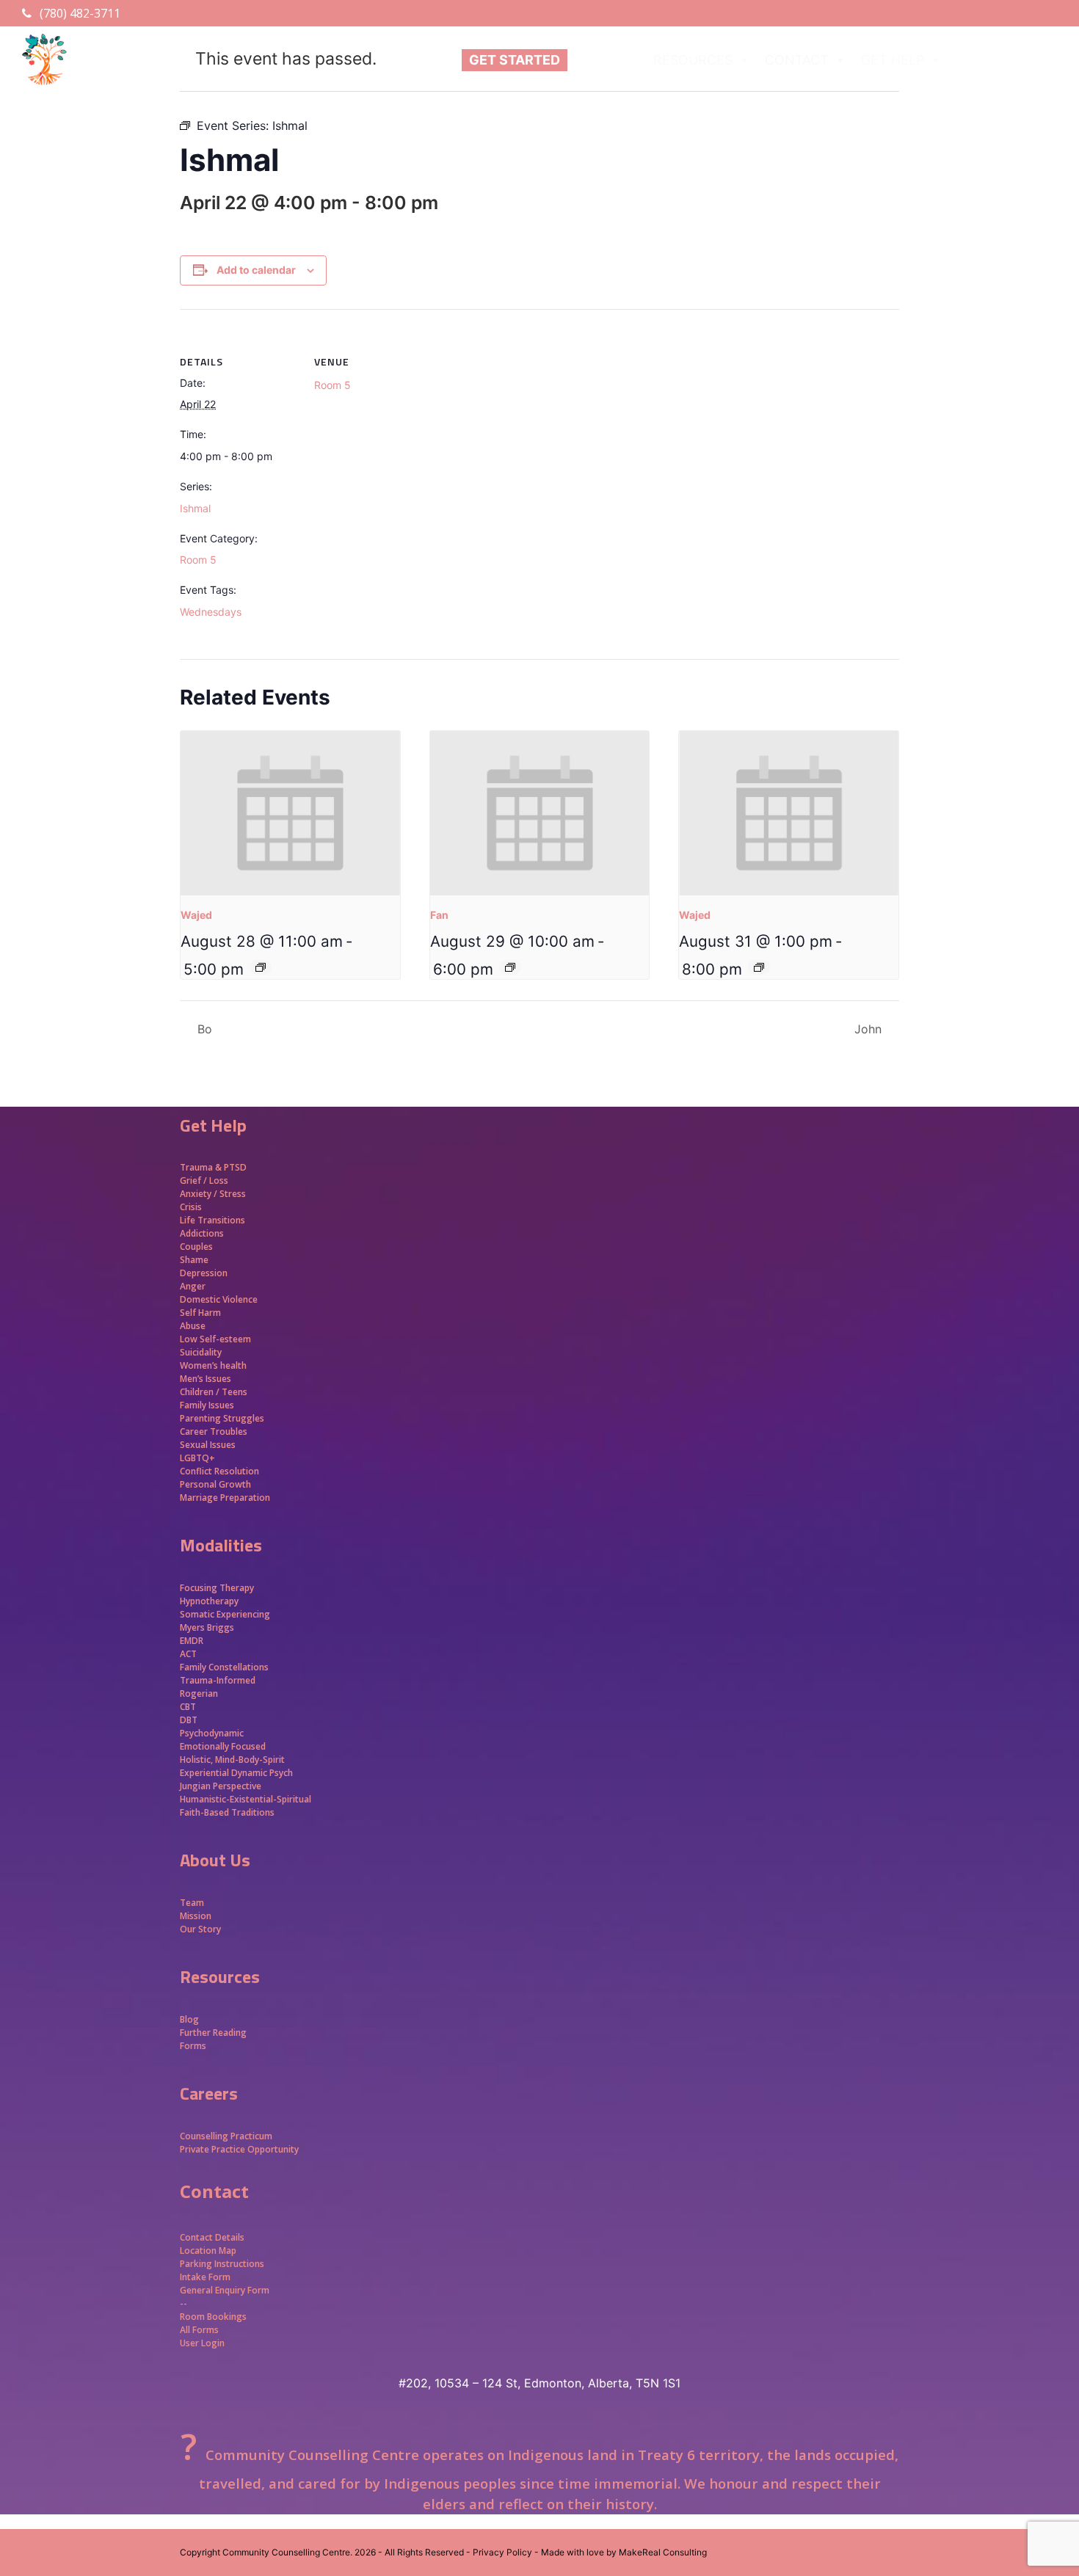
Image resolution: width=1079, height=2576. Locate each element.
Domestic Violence (219, 1299)
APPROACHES (1000, 60)
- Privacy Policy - (502, 2552)
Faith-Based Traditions (228, 1812)
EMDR (192, 1641)
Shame (194, 1260)
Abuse (193, 1326)
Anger (193, 1286)
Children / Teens (214, 1392)
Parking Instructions (222, 2264)
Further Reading (213, 2033)
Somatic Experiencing (225, 1614)
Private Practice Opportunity (239, 2149)
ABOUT (598, 60)
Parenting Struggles (222, 1418)
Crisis (191, 1207)
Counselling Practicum (226, 2136)
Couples (196, 1247)
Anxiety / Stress (213, 1194)
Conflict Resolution (219, 1471)
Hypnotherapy (209, 1601)
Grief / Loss (205, 1180)
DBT (189, 1720)
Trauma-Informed (219, 1680)
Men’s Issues (206, 1379)
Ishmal (195, 508)
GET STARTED (515, 60)
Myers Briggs (207, 1627)
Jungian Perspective (221, 1786)
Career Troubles (214, 1431)
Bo (203, 1029)
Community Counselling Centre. (287, 2552)
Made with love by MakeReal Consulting (624, 2552)
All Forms (199, 2330)
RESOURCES (693, 60)
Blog (189, 2019)
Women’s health (213, 1365)
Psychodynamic (212, 1733)
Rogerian (199, 1693)
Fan (439, 915)
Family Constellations (225, 1667)
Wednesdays (211, 612)
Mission (196, 1916)
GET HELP (893, 60)
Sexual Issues (208, 1445)
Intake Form (205, 2277)
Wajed (196, 915)
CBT (188, 1707)
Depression (204, 1273)
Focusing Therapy (217, 1588)
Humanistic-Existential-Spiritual (246, 1799)
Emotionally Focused (223, 1746)
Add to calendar (256, 270)
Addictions (202, 1233)
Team (192, 1903)
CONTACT (797, 60)
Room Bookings (213, 2317)
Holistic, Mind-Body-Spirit (232, 1760)
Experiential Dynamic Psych (236, 1773)
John (870, 1029)
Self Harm (200, 1313)
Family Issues (207, 1405)
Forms (193, 2046)
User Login (202, 2343)
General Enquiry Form (225, 2290)
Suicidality (201, 1352)
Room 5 (198, 560)
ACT (188, 1654)
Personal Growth (217, 1484)
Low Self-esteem (215, 1339)
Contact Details (212, 2237)
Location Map (208, 2251)
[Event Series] (261, 967)
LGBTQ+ (197, 1458)
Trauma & (202, 1167)
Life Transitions (212, 1220)
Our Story (200, 1929)
